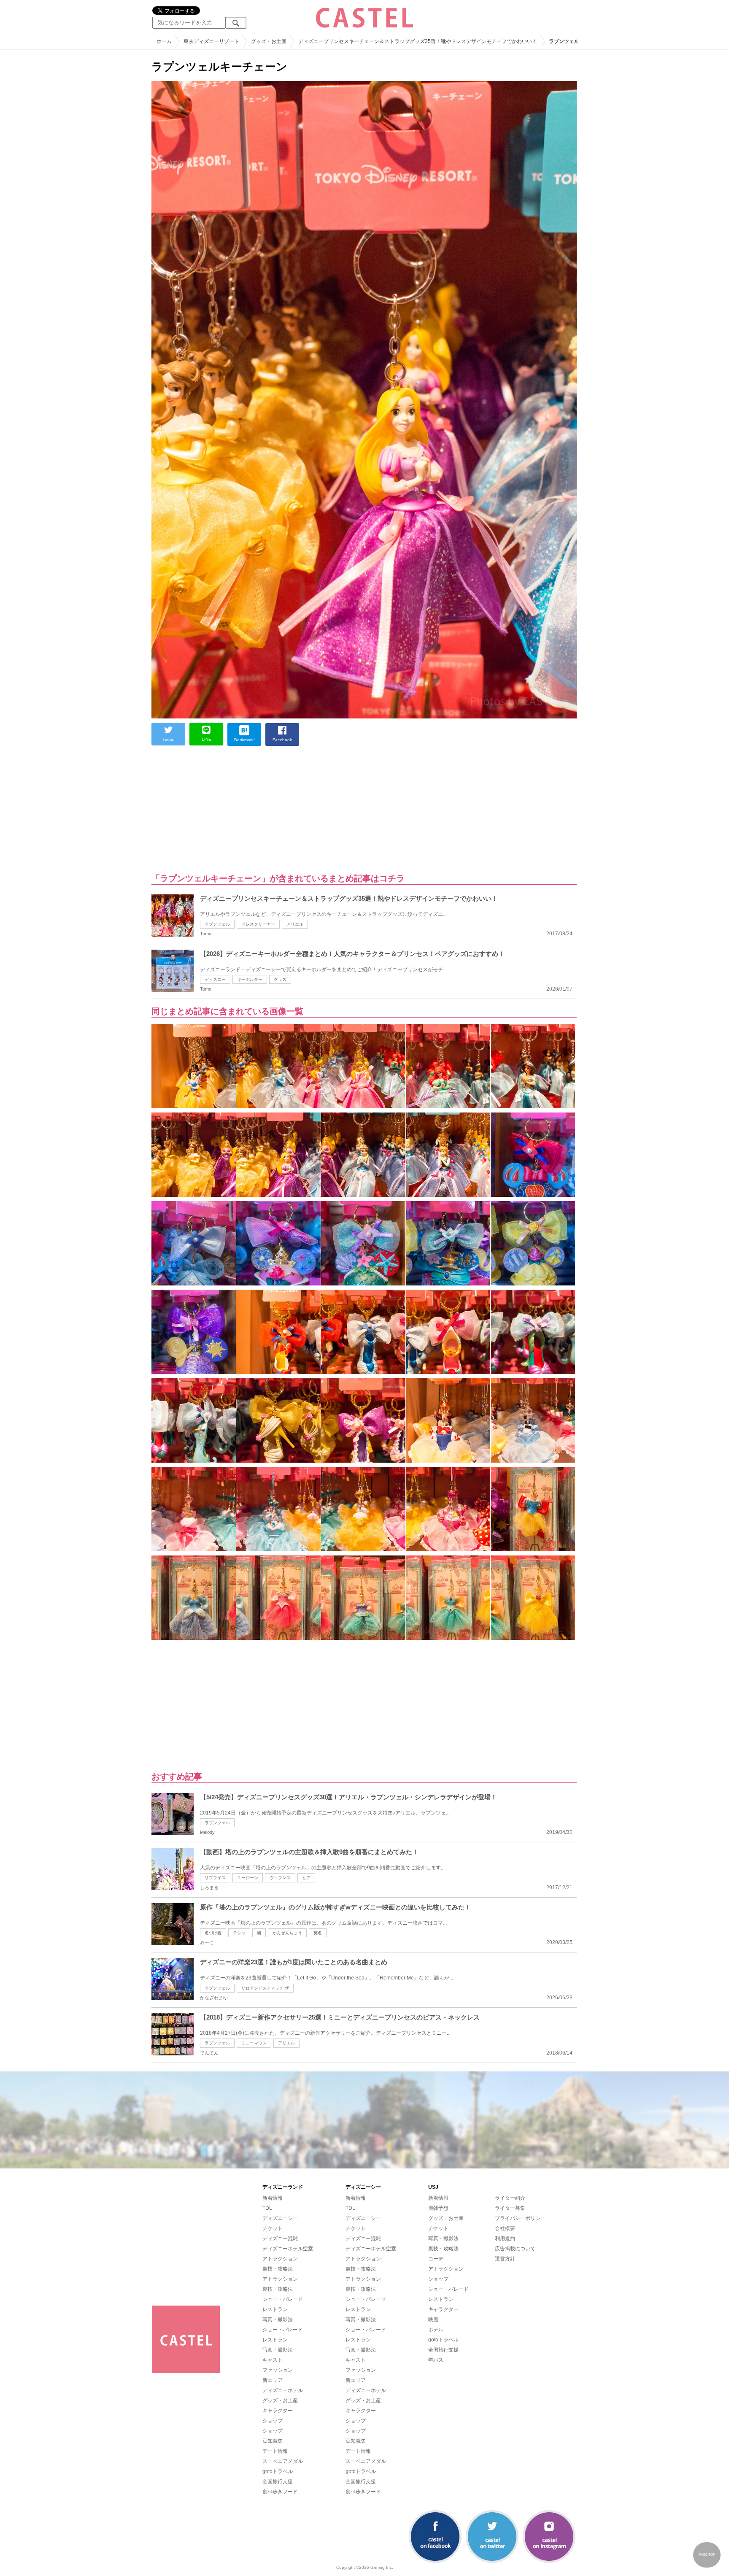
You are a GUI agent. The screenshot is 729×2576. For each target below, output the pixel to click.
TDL (267, 2208)
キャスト (273, 2360)
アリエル (295, 924)
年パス (436, 2360)
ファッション (278, 2370)
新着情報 (273, 2198)
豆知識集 (273, 2441)
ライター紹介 (510, 2198)
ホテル (436, 2330)
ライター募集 (510, 2208)
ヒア (306, 1878)
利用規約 (505, 2238)
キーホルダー (250, 979)
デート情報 (275, 2451)
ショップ (273, 2421)
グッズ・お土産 (280, 2400)
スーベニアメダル (283, 2461)
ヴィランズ (280, 1878)
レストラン (275, 2309)
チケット (273, 2228)
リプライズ (215, 1878)
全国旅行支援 (278, 2481)
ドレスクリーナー (258, 924)
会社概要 (505, 2228)
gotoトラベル (278, 2471)
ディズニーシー (280, 2218)
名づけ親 (213, 1933)
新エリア (273, 2380)
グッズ (280, 979)
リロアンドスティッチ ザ (265, 1988)
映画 (433, 2319)
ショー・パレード (283, 2299)
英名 (318, 1933)
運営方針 (505, 2259)
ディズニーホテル (283, 2390)
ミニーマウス (254, 2043)
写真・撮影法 (278, 2319)
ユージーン (248, 1878)
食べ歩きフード (280, 2492)
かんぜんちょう (287, 1933)
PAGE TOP (707, 2555)
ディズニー (215, 979)
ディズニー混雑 (280, 2238)
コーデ (436, 2259)
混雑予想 (438, 2208)
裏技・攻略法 (278, 2269)
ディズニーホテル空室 (288, 2249)
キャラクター (278, 2411)
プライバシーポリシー (520, 2218)
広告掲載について (515, 2249)
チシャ (239, 1933)
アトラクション (280, 2259)
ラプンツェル (217, 924)
